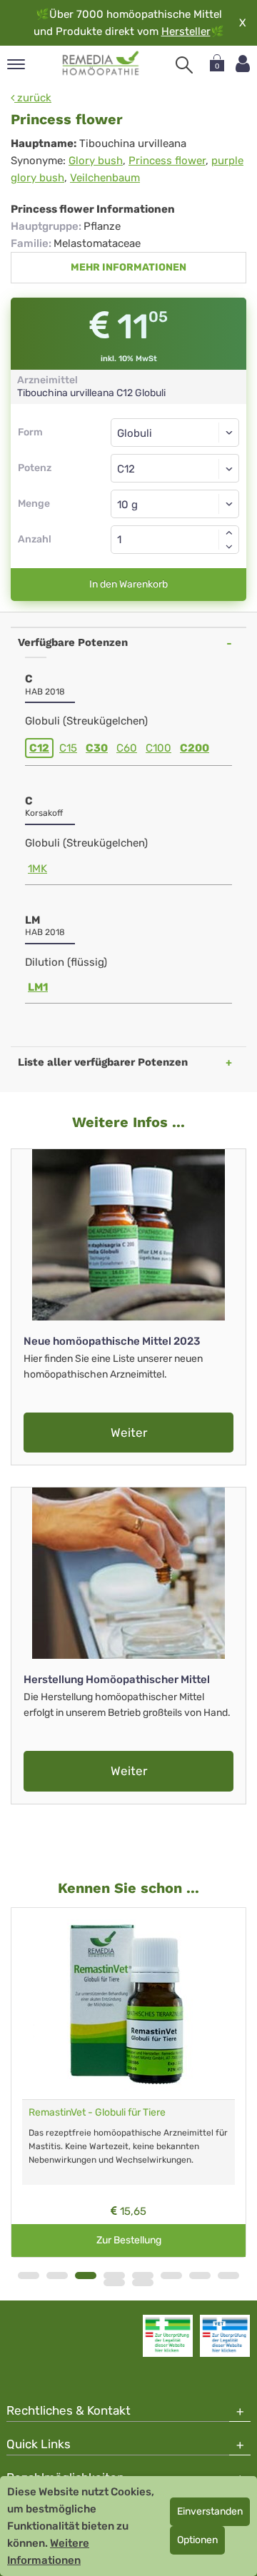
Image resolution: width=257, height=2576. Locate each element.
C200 (195, 748)
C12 (39, 748)
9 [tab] (114, 2283)
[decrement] (229, 547)
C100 (158, 748)
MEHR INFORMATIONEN (128, 267)
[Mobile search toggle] (184, 65)
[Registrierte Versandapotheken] (168, 2335)
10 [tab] (143, 2283)
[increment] (229, 532)
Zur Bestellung (129, 2240)
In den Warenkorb (128, 584)
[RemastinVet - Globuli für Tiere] (128, 2004)
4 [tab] (114, 2276)
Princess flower (167, 161)
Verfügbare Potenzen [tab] (73, 642)
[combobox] (175, 468)
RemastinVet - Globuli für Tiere (97, 2112)
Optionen (197, 2540)
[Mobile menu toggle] (16, 65)
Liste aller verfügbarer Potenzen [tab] (103, 1062)
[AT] (101, 64)
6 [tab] (171, 2276)
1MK (37, 869)
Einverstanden (210, 2511)
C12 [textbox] (126, 469)
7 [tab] (200, 2276)
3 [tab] (86, 2276)
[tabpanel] (128, 2083)
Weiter (129, 1433)
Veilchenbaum (105, 178)
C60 (127, 748)
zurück (33, 98)
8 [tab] (228, 2276)
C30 (97, 748)
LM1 (38, 987)
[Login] (243, 64)
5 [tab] (143, 2276)
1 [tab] (29, 2276)
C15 (68, 748)
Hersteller (186, 31)
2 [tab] (57, 2276)
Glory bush (96, 161)
